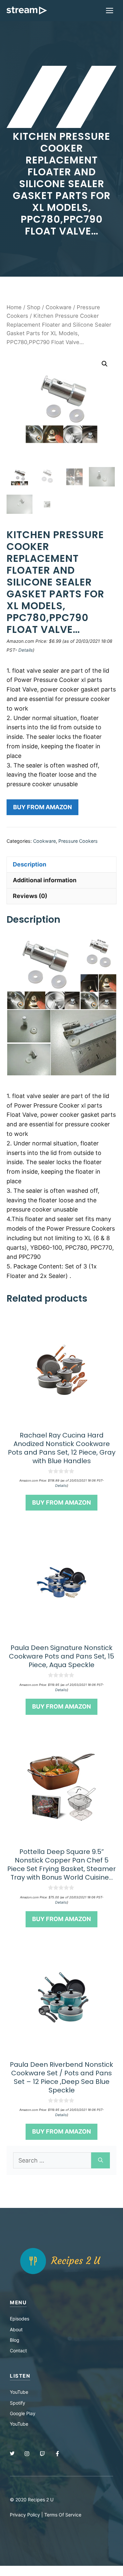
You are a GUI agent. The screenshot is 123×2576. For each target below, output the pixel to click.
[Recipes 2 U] (27, 11)
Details (26, 650)
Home (14, 307)
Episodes (20, 2319)
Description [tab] (30, 864)
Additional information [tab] (45, 880)
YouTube (19, 2392)
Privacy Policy (25, 2515)
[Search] (101, 2160)
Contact (18, 2351)
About (16, 2329)
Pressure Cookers (78, 841)
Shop (34, 307)
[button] (105, 364)
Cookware (59, 307)
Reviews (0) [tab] (30, 896)
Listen (20, 2376)
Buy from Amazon (42, 807)
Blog (15, 2340)
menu (18, 2302)
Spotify (18, 2403)
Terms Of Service (63, 2515)
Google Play (23, 2413)
